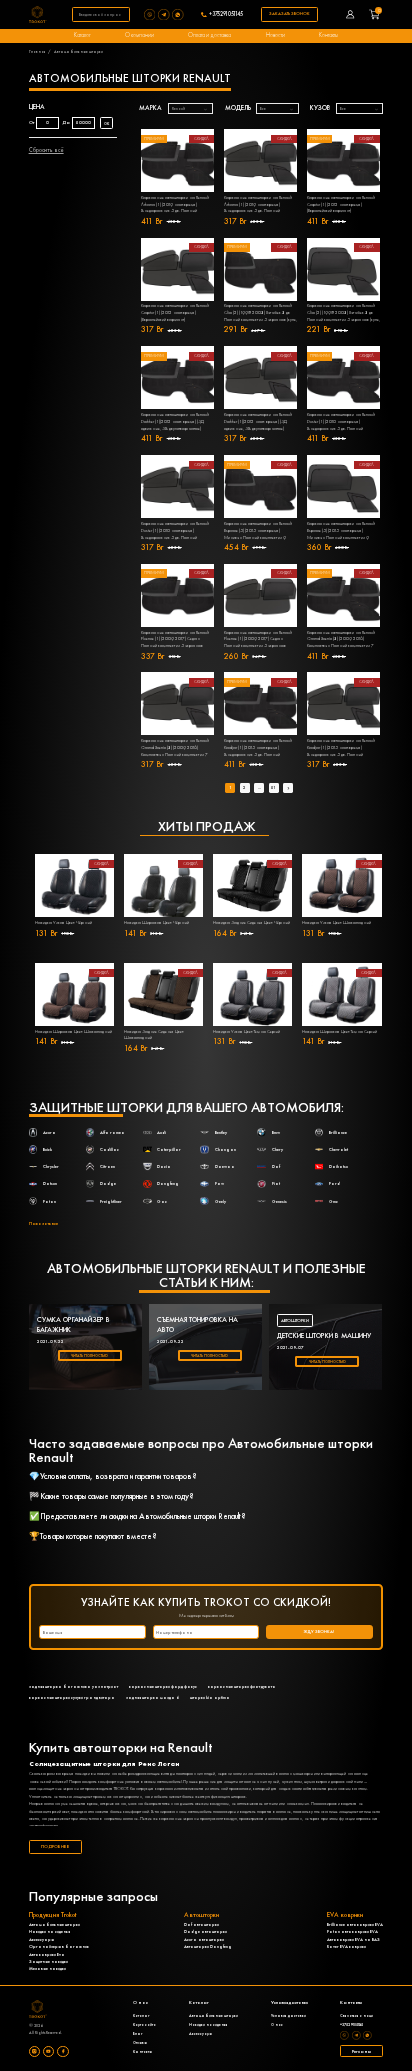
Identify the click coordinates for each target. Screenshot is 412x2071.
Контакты (328, 35)
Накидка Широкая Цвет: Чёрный (156, 922)
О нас (277, 2024)
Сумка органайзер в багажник (73, 1324)
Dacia (164, 1166)
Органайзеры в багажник (59, 1946)
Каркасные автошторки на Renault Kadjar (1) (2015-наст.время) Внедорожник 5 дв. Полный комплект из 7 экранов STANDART (341, 748)
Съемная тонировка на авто (197, 1324)
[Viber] (151, 14)
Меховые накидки (47, 1968)
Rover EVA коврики (346, 1946)
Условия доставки (288, 2015)
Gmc (333, 1201)
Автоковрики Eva (47, 1954)
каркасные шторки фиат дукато (242, 1686)
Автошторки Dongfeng (208, 1946)
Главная (37, 51)
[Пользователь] (350, 14)
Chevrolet (338, 1149)
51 (273, 787)
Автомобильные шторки (54, 1924)
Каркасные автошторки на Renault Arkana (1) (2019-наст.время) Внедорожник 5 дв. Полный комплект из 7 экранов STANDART (258, 205)
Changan (225, 1149)
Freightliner (111, 1201)
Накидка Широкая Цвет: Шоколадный (73, 1031)
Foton (49, 1201)
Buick (47, 1149)
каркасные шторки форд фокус (163, 1686)
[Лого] (38, 14)
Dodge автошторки (205, 1931)
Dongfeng (168, 1183)
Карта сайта (144, 2024)
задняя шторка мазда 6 (152, 1697)
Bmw (276, 1132)
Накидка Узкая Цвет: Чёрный (63, 922)
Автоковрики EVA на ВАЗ (353, 1939)
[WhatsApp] (179, 14)
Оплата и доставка (209, 35)
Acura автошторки (204, 1939)
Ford (334, 1183)
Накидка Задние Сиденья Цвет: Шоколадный (154, 1035)
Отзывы (140, 2042)
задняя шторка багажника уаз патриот (73, 1686)
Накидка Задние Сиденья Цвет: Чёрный (251, 922)
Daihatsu (338, 1166)
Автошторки (295, 1320)
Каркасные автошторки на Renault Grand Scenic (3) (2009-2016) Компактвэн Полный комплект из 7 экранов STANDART (175, 748)
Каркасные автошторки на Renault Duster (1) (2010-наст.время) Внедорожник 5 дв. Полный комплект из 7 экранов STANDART (175, 531)
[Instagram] (34, 2051)
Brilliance (338, 1132)
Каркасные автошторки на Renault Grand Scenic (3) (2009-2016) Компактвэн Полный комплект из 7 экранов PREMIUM (341, 640)
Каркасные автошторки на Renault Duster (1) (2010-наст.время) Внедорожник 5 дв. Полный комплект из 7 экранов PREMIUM (341, 422)
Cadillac (109, 1149)
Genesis (279, 1201)
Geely (220, 1201)
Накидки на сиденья (49, 1931)
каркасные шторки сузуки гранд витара (72, 1697)
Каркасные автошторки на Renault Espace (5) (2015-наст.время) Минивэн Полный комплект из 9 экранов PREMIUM (258, 531)
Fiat (276, 1183)
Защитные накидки (48, 1961)
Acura (49, 1132)
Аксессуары (41, 1939)
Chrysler (51, 1166)
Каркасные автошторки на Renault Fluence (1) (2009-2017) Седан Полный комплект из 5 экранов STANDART (258, 640)
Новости (275, 35)
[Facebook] (62, 2051)
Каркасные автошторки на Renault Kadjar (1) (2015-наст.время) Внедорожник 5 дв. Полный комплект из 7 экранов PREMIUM (258, 748)
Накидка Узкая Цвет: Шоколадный (336, 922)
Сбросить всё (46, 150)
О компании (139, 35)
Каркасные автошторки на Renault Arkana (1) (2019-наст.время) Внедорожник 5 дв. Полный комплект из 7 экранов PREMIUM (175, 205)
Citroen (107, 1166)
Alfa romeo (112, 1132)
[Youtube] (48, 2051)
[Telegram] (165, 14)
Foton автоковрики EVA (352, 1931)
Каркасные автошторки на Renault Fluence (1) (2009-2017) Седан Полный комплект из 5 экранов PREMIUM (175, 640)
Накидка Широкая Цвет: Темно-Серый (339, 1031)
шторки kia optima (210, 1697)
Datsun (50, 1183)
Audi (161, 1132)
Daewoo (225, 1166)
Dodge (108, 1183)
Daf (276, 1166)
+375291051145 (226, 15)
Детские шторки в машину (324, 1335)
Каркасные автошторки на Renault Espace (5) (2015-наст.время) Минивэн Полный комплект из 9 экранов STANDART (341, 531)
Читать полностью (89, 1355)
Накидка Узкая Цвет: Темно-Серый (246, 1031)
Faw (219, 1183)
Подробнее (55, 1846)
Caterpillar (169, 1149)
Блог (137, 2033)
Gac (162, 1201)
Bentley (221, 1132)
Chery (277, 1149)
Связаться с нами (356, 2015)
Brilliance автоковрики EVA (355, 1924)
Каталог (82, 35)
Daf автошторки (201, 1924)
